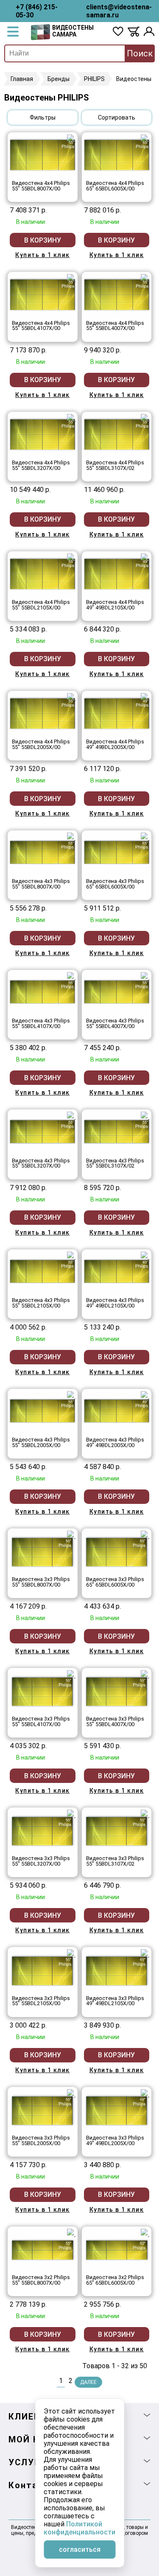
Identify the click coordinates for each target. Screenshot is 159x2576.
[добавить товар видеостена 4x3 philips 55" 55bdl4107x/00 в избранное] (71, 976)
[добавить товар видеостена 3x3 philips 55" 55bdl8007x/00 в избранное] (71, 1535)
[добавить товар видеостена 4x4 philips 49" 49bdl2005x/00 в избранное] (145, 697)
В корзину (43, 240)
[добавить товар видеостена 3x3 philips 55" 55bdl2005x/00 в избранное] (71, 2093)
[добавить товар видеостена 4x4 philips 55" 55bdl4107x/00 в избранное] (71, 278)
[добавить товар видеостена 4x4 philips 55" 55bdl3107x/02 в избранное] (145, 418)
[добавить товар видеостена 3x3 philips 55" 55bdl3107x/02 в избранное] (145, 1814)
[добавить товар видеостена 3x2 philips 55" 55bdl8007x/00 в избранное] (71, 2233)
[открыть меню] (13, 32)
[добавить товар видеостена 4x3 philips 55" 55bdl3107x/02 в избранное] (145, 1116)
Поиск (140, 53)
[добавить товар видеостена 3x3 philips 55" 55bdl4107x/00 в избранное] (71, 1674)
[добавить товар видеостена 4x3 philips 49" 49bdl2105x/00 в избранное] (145, 1256)
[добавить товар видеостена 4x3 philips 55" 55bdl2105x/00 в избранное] (71, 1256)
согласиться (80, 2549)
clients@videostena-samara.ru (119, 11)
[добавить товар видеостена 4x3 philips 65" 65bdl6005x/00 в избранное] (145, 837)
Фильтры (43, 117)
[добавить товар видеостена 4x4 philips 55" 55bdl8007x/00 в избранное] (71, 139)
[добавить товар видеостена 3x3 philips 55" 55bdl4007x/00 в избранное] (145, 1674)
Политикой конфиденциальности (79, 2528)
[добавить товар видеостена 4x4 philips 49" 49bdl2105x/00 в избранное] (145, 558)
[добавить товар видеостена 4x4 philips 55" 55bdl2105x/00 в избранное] (71, 558)
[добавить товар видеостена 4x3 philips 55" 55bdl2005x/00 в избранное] (71, 1395)
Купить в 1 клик (43, 255)
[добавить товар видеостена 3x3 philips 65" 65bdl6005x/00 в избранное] (145, 1535)
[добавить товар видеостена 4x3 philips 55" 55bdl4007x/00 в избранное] (145, 976)
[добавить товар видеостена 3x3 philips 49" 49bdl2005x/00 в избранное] (145, 2093)
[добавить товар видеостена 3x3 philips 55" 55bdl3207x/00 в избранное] (71, 1814)
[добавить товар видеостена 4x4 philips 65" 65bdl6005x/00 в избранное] (145, 139)
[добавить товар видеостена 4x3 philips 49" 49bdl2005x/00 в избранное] (145, 1395)
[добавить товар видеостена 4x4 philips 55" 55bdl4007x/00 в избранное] (145, 278)
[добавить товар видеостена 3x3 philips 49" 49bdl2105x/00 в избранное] (145, 1953)
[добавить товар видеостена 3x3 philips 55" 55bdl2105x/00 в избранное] (71, 1953)
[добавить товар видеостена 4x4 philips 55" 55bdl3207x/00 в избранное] (71, 418)
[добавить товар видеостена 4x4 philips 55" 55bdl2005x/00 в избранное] (71, 697)
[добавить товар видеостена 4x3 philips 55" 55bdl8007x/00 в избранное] (71, 837)
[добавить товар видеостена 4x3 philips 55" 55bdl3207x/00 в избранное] (71, 1116)
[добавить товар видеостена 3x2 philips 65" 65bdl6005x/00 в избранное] (145, 2233)
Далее (88, 2382)
